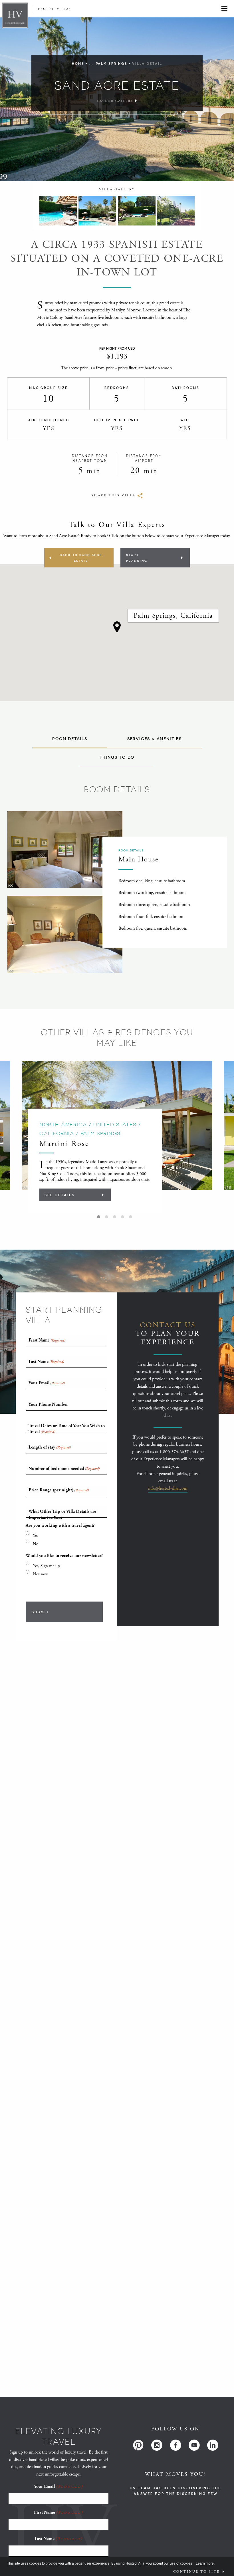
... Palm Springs (108, 64)
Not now (40, 1574)
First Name (58, 2512)
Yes (36, 1535)
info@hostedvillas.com (168, 1488)
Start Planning (137, 558)
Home (78, 64)
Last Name (58, 2539)
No (36, 1544)
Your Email (58, 2487)
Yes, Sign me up (46, 1566)
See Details (60, 1195)
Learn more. (205, 2563)
